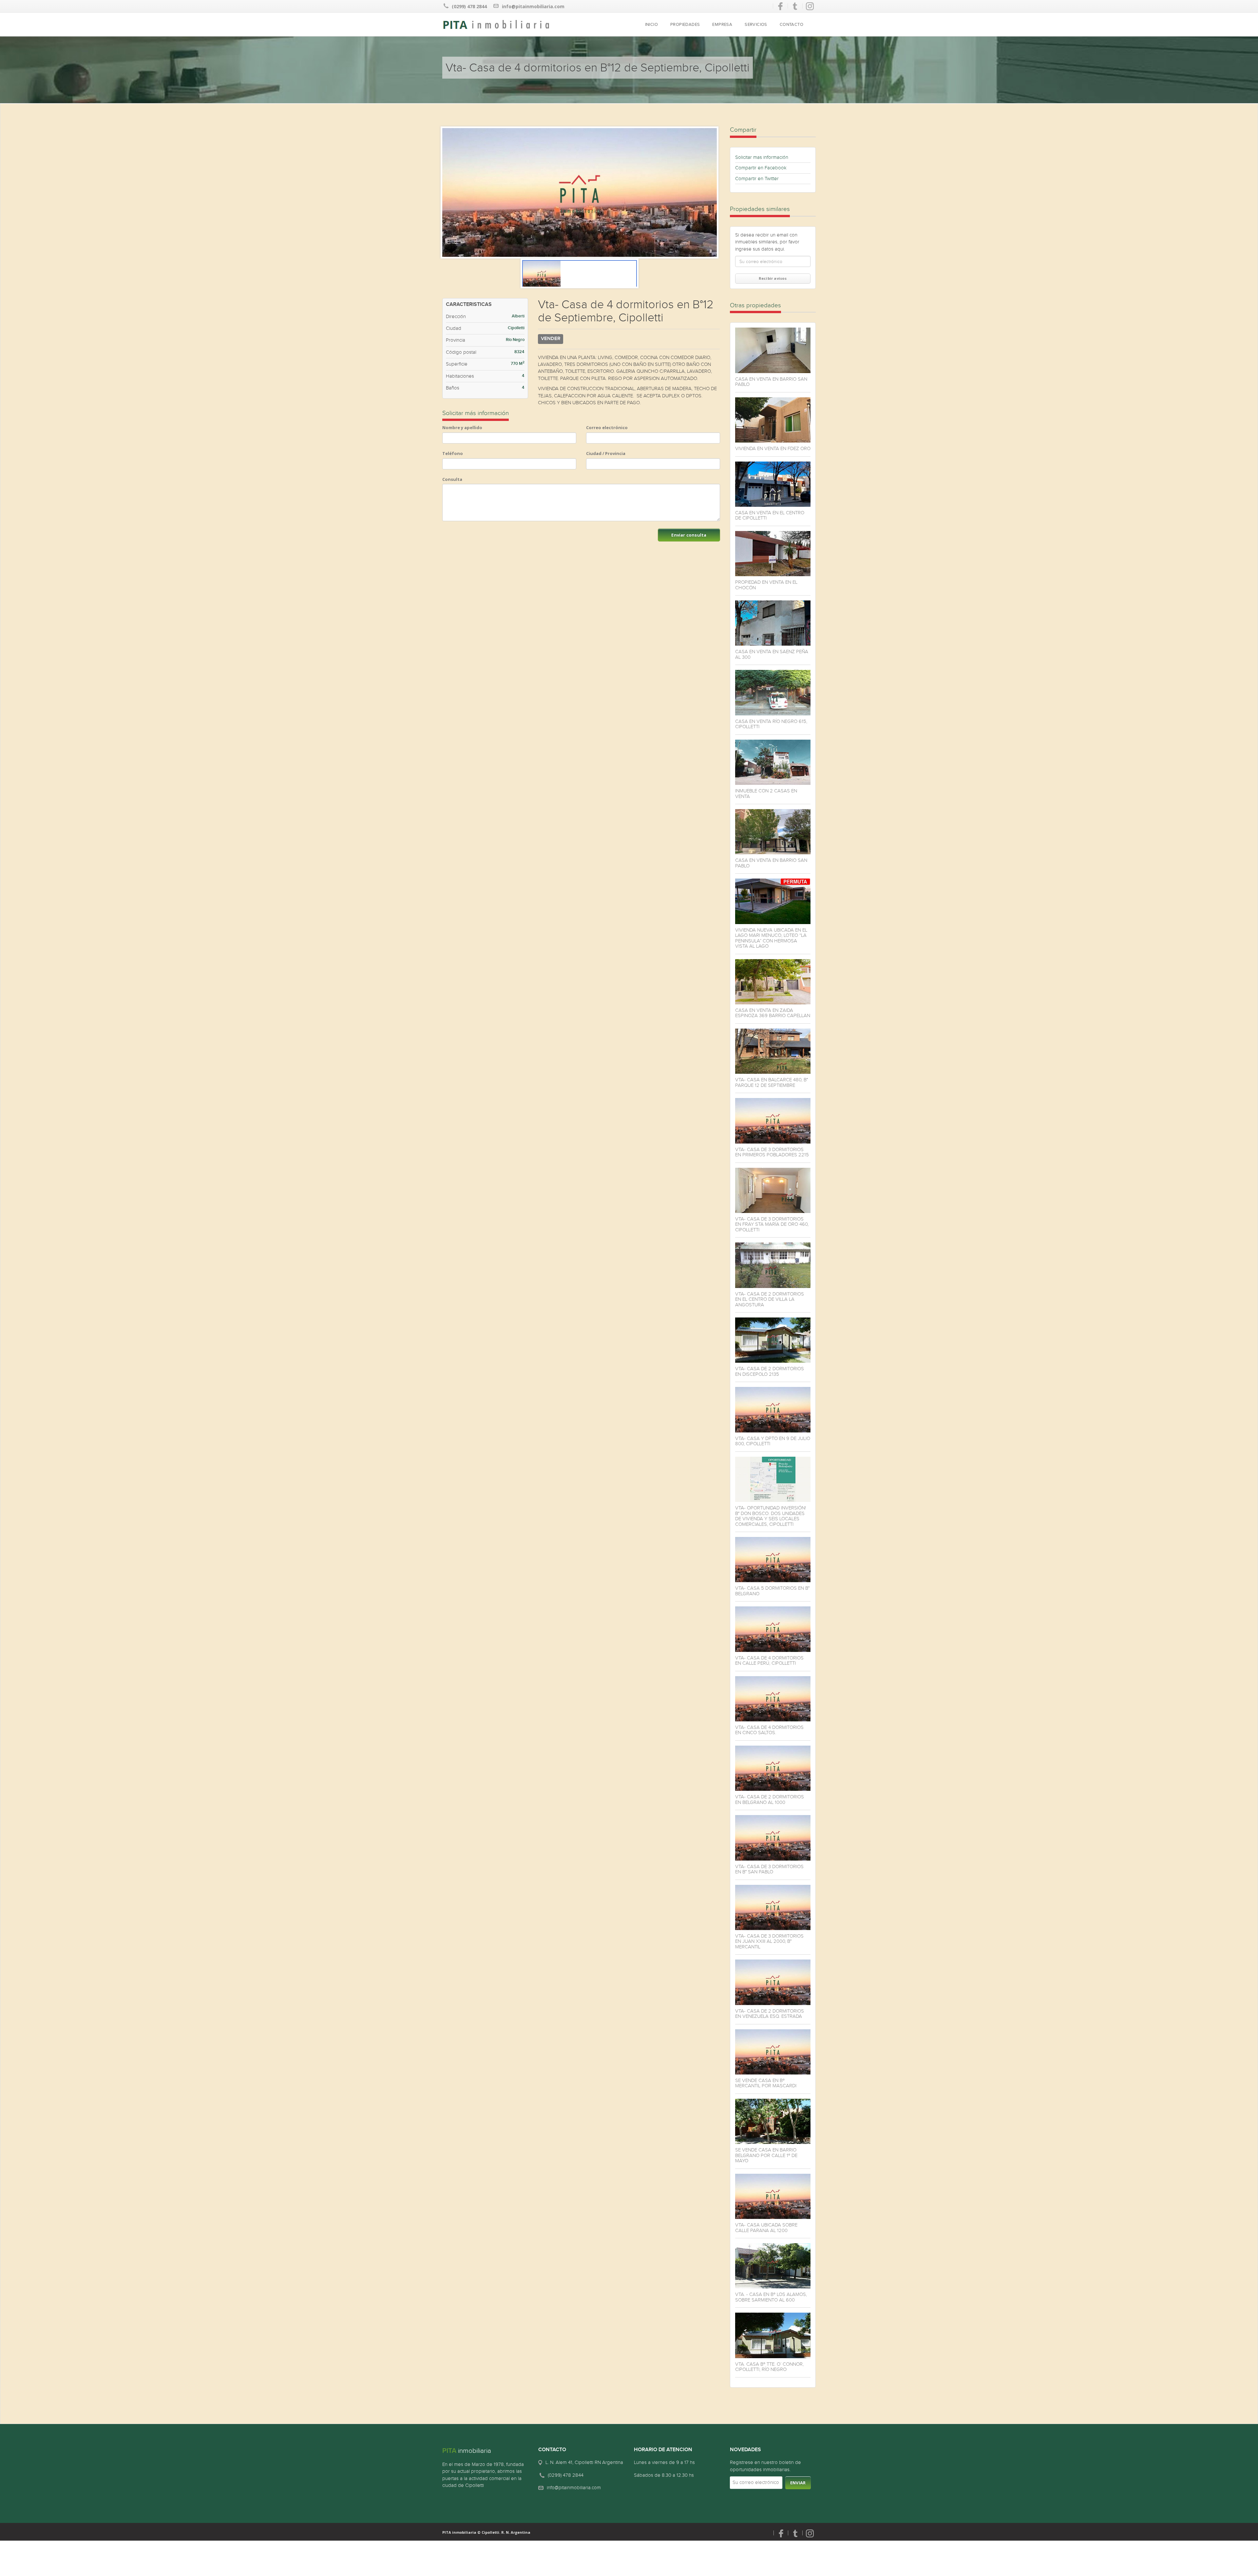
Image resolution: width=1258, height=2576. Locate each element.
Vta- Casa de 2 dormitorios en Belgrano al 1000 (770, 1799)
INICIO (651, 25)
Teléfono (453, 453)
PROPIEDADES (685, 25)
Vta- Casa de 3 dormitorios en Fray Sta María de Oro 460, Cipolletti (772, 1224)
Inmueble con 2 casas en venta (766, 794)
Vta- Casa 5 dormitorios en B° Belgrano (772, 1591)
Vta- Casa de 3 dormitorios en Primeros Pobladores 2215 (772, 1152)
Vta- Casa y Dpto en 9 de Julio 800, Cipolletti (773, 1441)
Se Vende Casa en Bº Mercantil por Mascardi (766, 2083)
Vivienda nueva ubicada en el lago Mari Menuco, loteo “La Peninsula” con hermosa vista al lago (771, 938)
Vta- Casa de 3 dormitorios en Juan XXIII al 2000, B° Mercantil (769, 1941)
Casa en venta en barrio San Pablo (771, 382)
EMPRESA (722, 25)
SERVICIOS (756, 25)
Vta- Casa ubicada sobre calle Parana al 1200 (766, 2228)
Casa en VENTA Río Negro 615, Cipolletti (771, 724)
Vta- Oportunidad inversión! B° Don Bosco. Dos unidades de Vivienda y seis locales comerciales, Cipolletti (771, 1516)
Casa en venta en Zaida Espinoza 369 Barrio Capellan (773, 1013)
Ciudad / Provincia (606, 453)
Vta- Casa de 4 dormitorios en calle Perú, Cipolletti (769, 1661)
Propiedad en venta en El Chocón (766, 585)
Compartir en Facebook (761, 168)
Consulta (452, 479)
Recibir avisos (773, 278)
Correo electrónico (607, 427)
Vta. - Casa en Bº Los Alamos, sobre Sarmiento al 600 (771, 2297)
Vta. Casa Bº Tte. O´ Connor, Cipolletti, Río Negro (769, 2367)
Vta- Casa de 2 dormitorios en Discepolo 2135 (770, 1371)
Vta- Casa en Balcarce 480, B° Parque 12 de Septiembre (772, 1082)
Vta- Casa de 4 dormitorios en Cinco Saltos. (769, 1730)
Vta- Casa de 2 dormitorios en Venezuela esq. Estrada (770, 2014)
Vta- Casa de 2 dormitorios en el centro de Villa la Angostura (770, 1299)
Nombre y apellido (462, 427)
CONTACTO (791, 25)
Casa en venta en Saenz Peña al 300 (772, 654)
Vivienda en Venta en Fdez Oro (773, 448)
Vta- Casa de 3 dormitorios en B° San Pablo (769, 1869)
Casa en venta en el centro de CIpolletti (770, 515)
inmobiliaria (467, 2451)
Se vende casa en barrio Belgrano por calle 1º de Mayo (766, 2155)
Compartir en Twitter (757, 179)
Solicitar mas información (762, 157)
